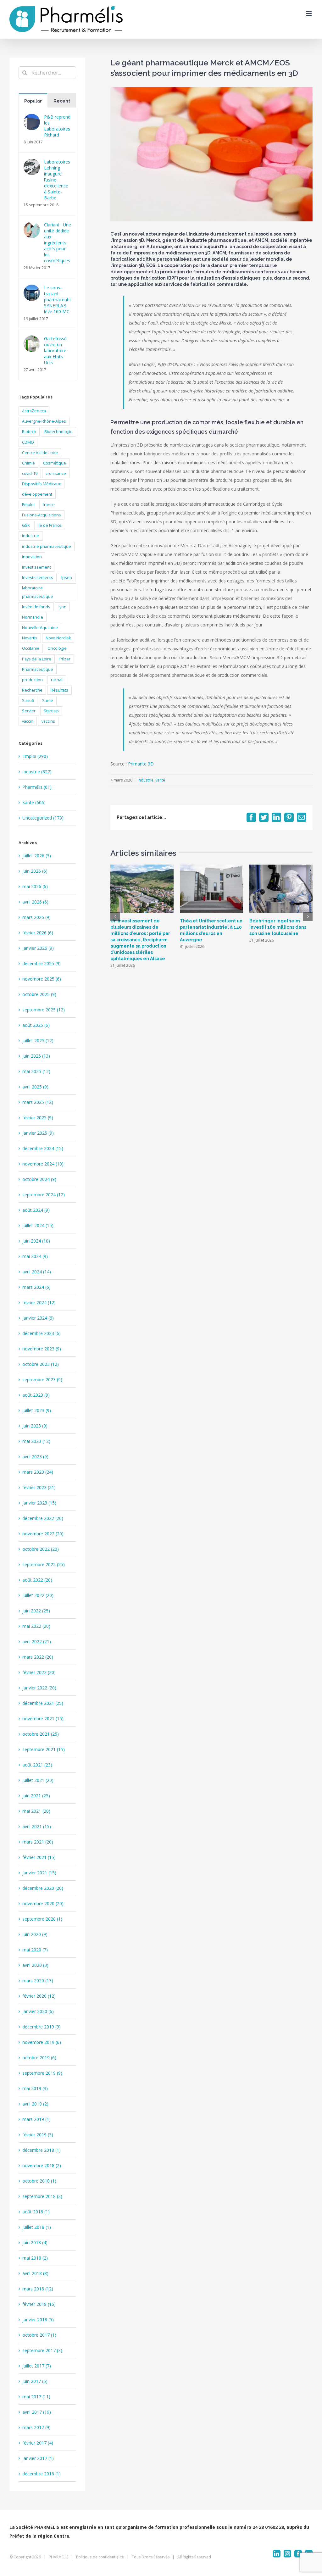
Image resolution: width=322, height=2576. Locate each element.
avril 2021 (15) (37, 1826)
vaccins (48, 721)
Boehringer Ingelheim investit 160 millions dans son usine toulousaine (278, 927)
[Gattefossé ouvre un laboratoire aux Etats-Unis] (32, 340)
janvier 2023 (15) (39, 1503)
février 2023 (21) (39, 1487)
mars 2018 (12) (38, 2289)
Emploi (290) (35, 756)
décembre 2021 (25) (43, 1703)
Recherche (32, 690)
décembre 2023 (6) (42, 1333)
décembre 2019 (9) (42, 2027)
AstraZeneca (34, 411)
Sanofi (28, 701)
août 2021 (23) (37, 1765)
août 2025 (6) (36, 1025)
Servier (29, 711)
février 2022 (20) (39, 1672)
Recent (62, 101)
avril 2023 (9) (35, 1457)
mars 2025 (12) (38, 1102)
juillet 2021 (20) (38, 1780)
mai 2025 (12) (36, 1071)
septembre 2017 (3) (42, 2350)
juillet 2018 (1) (37, 2227)
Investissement (36, 567)
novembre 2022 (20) (43, 1534)
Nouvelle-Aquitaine (40, 628)
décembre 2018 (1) (42, 2150)
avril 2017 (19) (37, 2412)
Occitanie (31, 648)
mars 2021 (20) (38, 1842)
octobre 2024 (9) (39, 1179)
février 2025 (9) (38, 1118)
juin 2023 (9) (35, 1426)
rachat (57, 680)
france (49, 505)
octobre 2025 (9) (39, 994)
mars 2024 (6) (36, 1287)
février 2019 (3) (38, 2135)
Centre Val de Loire (40, 453)
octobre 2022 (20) (41, 1549)
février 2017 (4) (38, 2443)
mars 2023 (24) (38, 1472)
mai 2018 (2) (35, 2258)
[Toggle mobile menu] (309, 14)
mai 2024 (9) (35, 1256)
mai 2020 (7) (35, 1950)
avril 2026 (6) (35, 902)
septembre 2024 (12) (44, 1195)
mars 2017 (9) (36, 2427)
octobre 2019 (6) (39, 2058)
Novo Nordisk (58, 638)
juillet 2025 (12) (38, 1040)
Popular (33, 101)
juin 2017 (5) (35, 2381)
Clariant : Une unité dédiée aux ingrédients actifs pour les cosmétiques (58, 243)
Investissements (38, 578)
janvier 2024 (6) (38, 1318)
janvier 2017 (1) (38, 2458)
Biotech (29, 432)
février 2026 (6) (38, 933)
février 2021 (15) (39, 1857)
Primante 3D (141, 764)
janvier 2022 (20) (39, 1688)
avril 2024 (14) (37, 1272)
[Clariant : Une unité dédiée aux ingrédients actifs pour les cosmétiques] (32, 226)
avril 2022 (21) (37, 1641)
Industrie (146, 780)
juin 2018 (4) (35, 2242)
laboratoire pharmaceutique (38, 592)
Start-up (51, 711)
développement (37, 494)
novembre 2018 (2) (42, 2165)
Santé (160, 780)
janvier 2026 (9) (38, 948)
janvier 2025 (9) (38, 1133)
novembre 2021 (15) (43, 1719)
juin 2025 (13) (36, 1056)
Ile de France (50, 525)
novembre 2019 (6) (42, 2042)
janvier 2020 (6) (38, 2011)
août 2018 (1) (36, 2212)
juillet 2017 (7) (37, 2366)
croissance (56, 473)
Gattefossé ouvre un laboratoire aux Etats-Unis (55, 351)
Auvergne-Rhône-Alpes (44, 421)
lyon (62, 607)
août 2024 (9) (36, 1210)
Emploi (28, 505)
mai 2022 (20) (36, 1626)
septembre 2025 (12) (44, 1010)
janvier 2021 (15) (39, 1873)
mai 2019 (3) (35, 2088)
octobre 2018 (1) (39, 2181)
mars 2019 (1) (36, 2119)
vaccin (28, 721)
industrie (31, 536)
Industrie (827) (37, 772)
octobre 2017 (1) (39, 2335)
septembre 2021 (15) (44, 1749)
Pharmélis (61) (37, 787)
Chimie (28, 463)
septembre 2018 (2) (42, 2196)
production (32, 680)
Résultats (59, 690)
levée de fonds (36, 607)
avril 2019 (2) (35, 2104)
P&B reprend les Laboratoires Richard (57, 126)
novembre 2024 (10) (43, 1164)
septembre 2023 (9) (42, 1380)
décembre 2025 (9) (42, 963)
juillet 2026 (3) (37, 856)
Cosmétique (55, 463)
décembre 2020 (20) (43, 1888)
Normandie (33, 617)
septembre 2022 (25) (44, 1564)
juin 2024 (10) (36, 1241)
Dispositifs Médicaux (42, 484)
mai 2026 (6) (35, 886)
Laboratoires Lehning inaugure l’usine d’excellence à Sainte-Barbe (57, 180)
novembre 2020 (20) (43, 1903)
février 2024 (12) (39, 1302)
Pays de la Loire (37, 659)
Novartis (30, 638)
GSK (26, 525)
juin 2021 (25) (36, 1796)
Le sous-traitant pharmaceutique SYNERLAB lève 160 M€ (58, 300)
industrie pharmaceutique (47, 546)
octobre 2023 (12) (41, 1364)
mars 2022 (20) (38, 1657)
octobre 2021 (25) (41, 1734)
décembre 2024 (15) (43, 1148)
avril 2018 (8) (35, 2273)
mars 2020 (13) (38, 1981)
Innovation (32, 557)
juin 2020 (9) (35, 1934)
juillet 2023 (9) (37, 1410)
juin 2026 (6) (35, 871)
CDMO (28, 442)
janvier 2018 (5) (38, 2320)
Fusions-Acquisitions (42, 515)
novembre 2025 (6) (42, 979)
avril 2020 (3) (35, 1965)
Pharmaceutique (38, 669)
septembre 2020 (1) (42, 1919)
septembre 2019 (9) (42, 2073)
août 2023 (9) (36, 1395)
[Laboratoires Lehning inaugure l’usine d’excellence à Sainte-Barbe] (32, 163)
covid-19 (30, 473)
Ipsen (67, 578)
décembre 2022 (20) (43, 1518)
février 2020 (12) (39, 1996)
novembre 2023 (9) (42, 1349)
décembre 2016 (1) (42, 2474)
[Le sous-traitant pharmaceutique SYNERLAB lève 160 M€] (32, 289)
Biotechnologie (58, 432)
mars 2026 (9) (36, 917)
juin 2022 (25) (36, 1611)
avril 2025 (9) (35, 1087)
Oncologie (57, 648)
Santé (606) (34, 802)
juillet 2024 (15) (38, 1225)
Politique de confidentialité (100, 2557)
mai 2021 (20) (36, 1811)
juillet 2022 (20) (38, 1595)
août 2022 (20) (37, 1580)
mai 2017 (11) (36, 2397)
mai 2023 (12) (36, 1441)
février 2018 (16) (39, 2304)
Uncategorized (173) (43, 818)
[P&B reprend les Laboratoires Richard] (32, 118)
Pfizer (65, 659)
